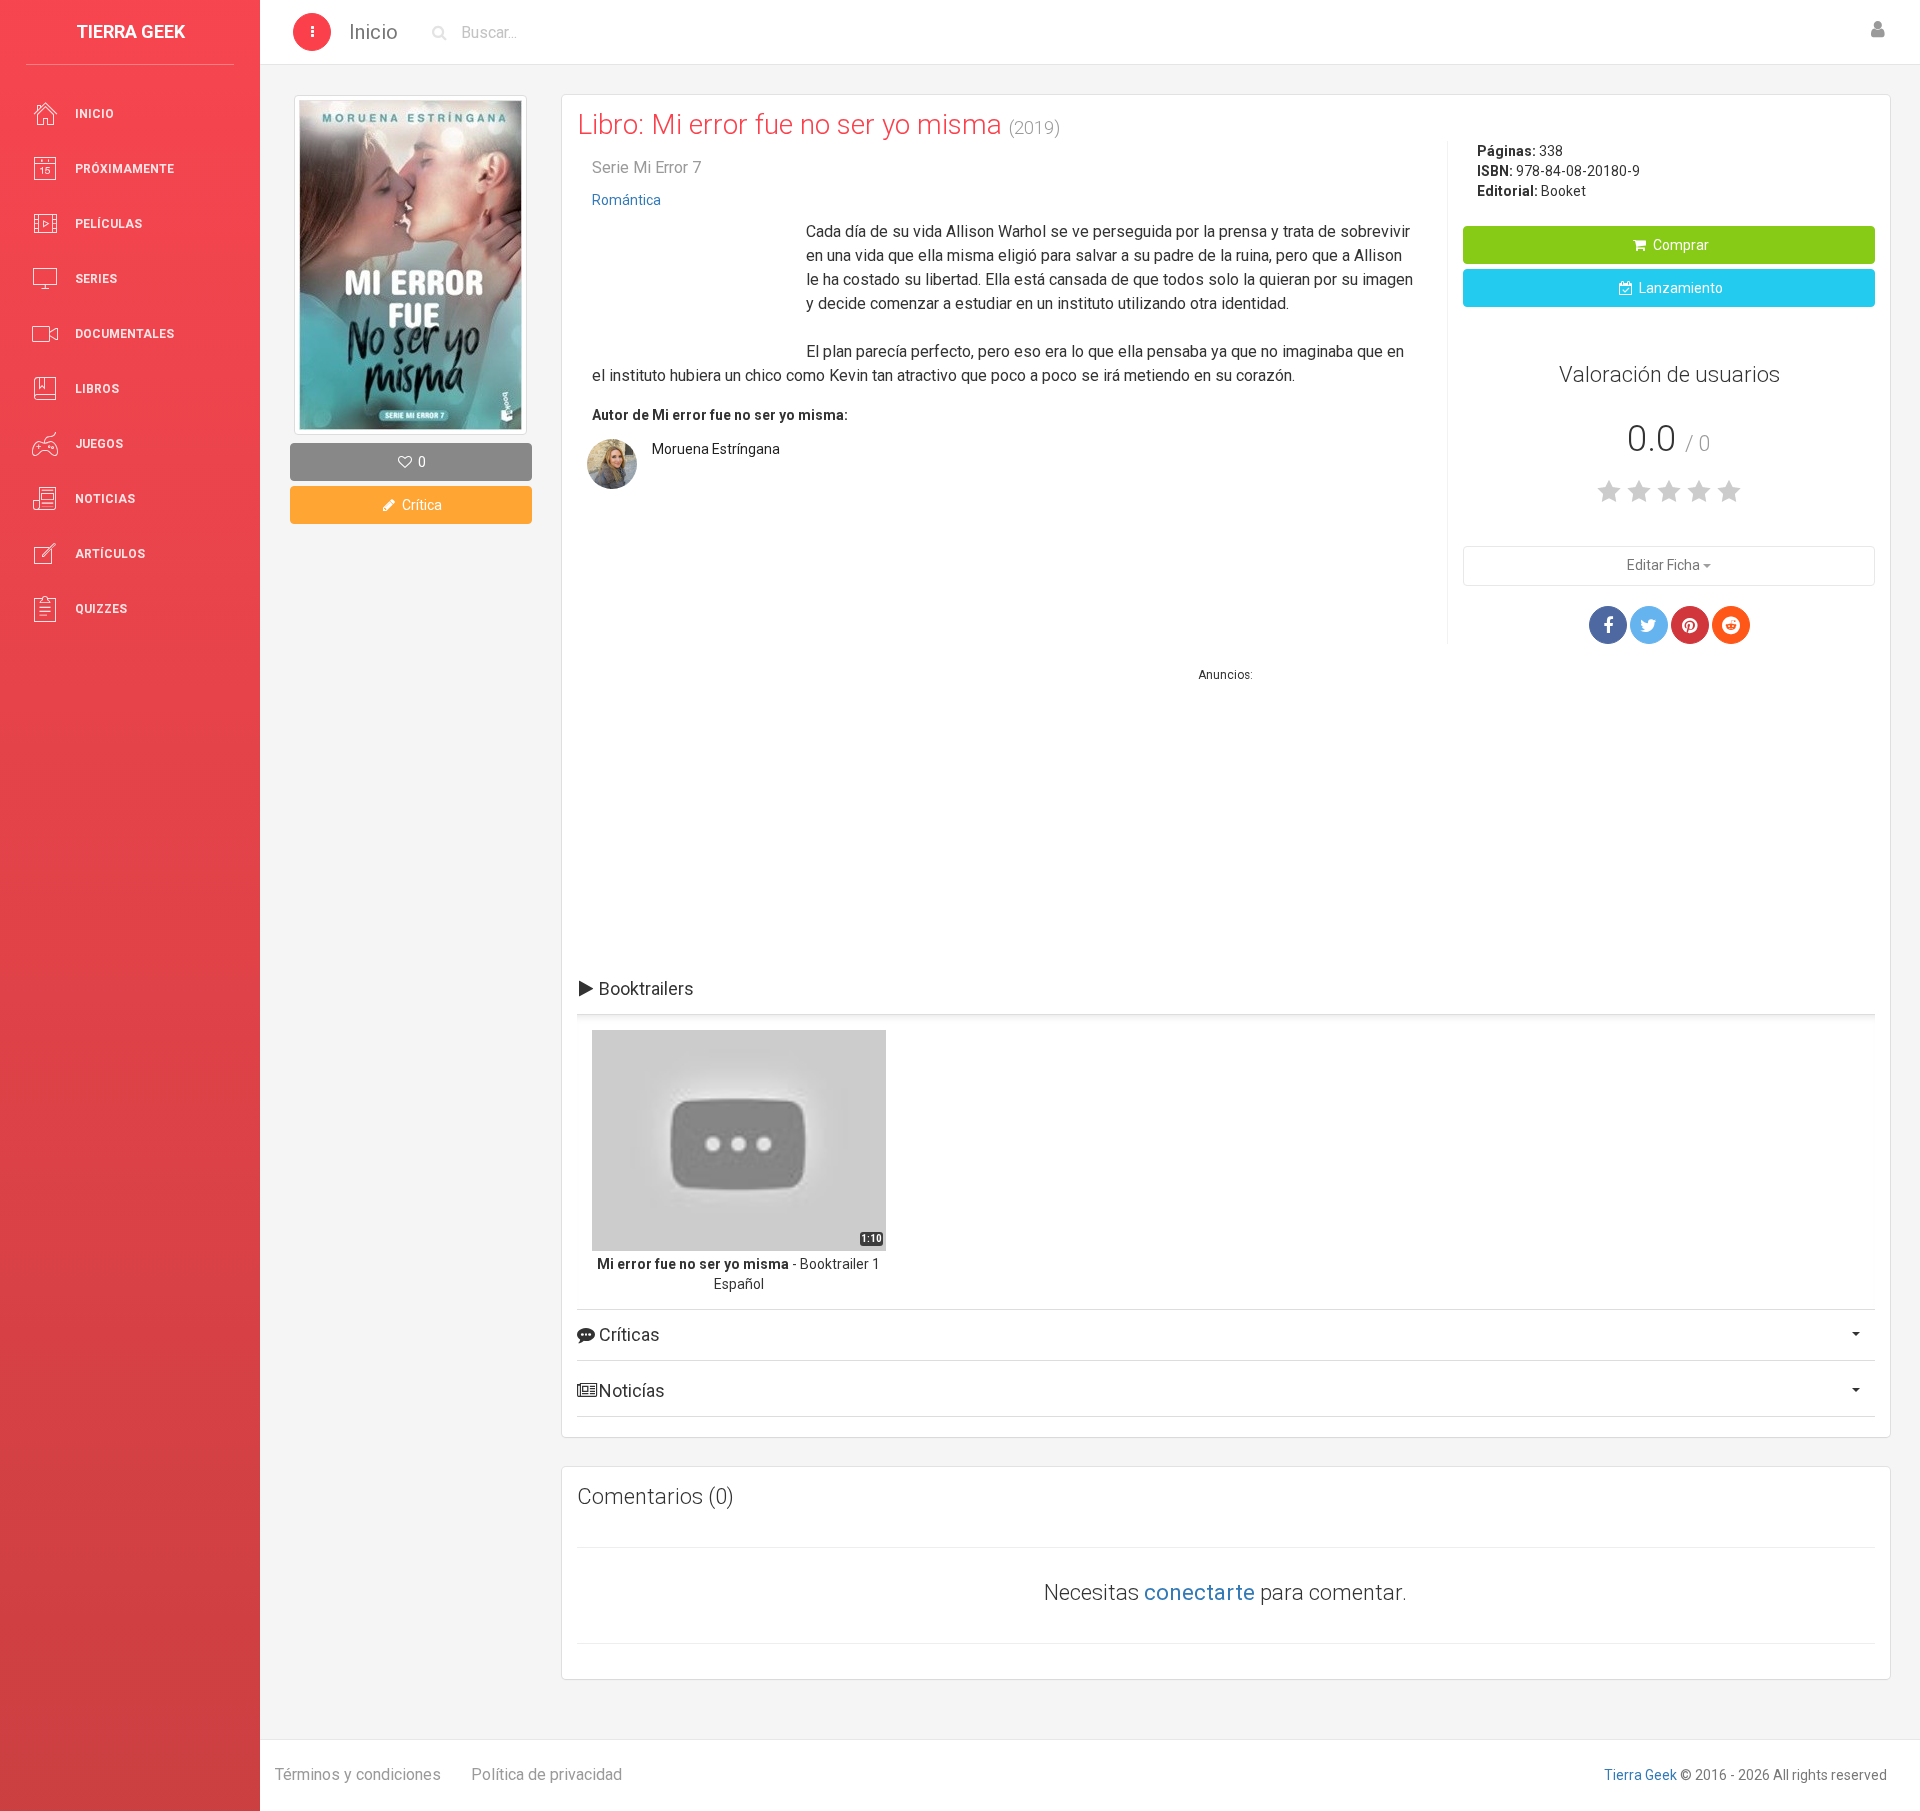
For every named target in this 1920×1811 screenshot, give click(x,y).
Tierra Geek (1640, 1775)
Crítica (420, 505)
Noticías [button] (630, 1390)
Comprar (1679, 245)
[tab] (1226, 989)
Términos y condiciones (358, 1774)
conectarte (1199, 1592)
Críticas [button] (627, 1334)
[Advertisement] (692, 279)
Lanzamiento (1679, 288)
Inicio (373, 32)
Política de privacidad (546, 1774)
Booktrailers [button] (644, 988)
